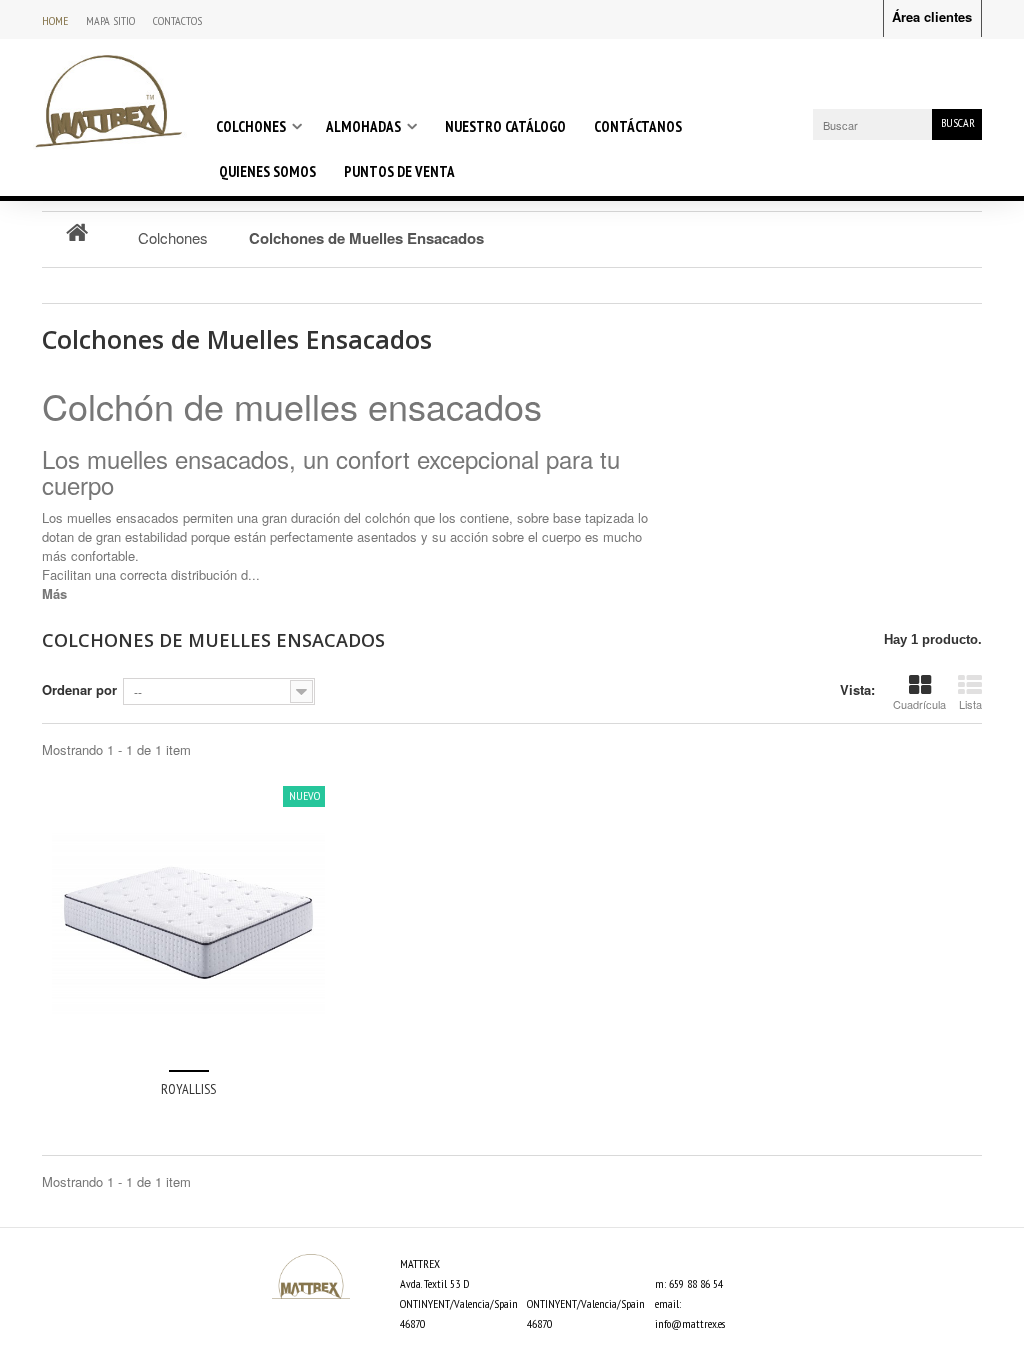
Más (54, 593)
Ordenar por (79, 689)
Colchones (251, 126)
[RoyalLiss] (188, 922)
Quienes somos (267, 171)
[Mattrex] (108, 100)
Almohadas (363, 126)
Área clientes (932, 16)
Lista (970, 704)
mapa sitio (110, 20)
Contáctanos (638, 126)
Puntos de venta (399, 171)
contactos (177, 20)
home (55, 20)
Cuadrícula (919, 704)
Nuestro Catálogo (505, 126)
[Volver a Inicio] (77, 231)
